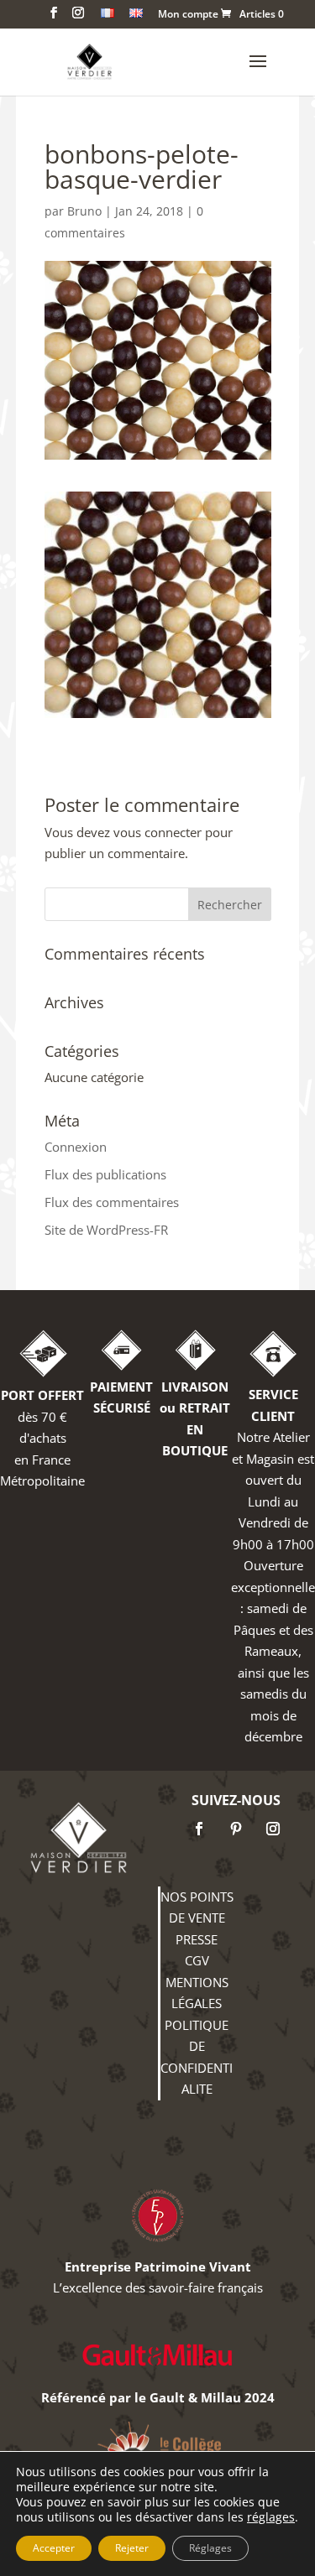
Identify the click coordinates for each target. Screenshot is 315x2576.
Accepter (54, 2548)
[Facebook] (199, 1829)
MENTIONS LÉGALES (197, 1993)
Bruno (84, 211)
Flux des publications (105, 1174)
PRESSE (197, 1939)
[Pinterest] (236, 1829)
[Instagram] (273, 1829)
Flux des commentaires (112, 1202)
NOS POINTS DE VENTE (197, 1907)
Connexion (76, 1147)
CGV (197, 1960)
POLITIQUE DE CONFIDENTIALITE (197, 2057)
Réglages (210, 2548)
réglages (271, 2517)
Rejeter (132, 2548)
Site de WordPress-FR (106, 1230)
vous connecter (157, 832)
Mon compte (188, 15)
